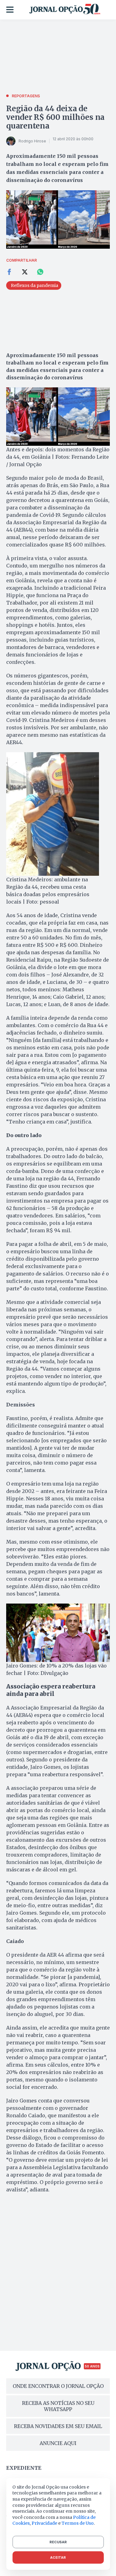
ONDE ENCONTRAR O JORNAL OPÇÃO (58, 2386)
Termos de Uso (78, 2523)
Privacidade (44, 2523)
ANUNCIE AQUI (58, 2443)
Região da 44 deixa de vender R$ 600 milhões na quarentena (55, 117)
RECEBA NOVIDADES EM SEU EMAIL (58, 2426)
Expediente (24, 2468)
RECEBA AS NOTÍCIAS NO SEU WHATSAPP (58, 2406)
